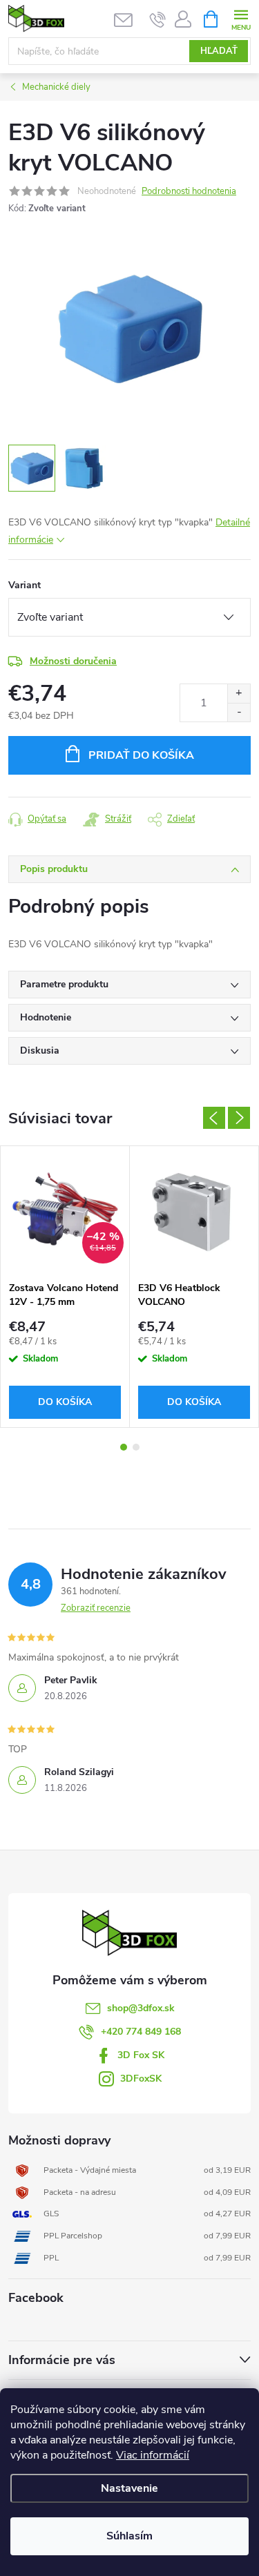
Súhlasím (129, 2536)
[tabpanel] (65, 1287)
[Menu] (241, 18)
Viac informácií (153, 2455)
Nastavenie (129, 2488)
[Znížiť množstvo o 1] (239, 712)
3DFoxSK (141, 2079)
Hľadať (219, 51)
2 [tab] (136, 1447)
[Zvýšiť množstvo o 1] (239, 694)
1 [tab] (124, 1447)
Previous (214, 1118)
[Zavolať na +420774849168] (158, 19)
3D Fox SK (141, 2055)
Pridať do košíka (141, 755)
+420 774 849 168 (141, 2032)
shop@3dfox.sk (141, 2008)
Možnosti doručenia (73, 661)
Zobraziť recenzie (96, 1608)
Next (239, 1118)
